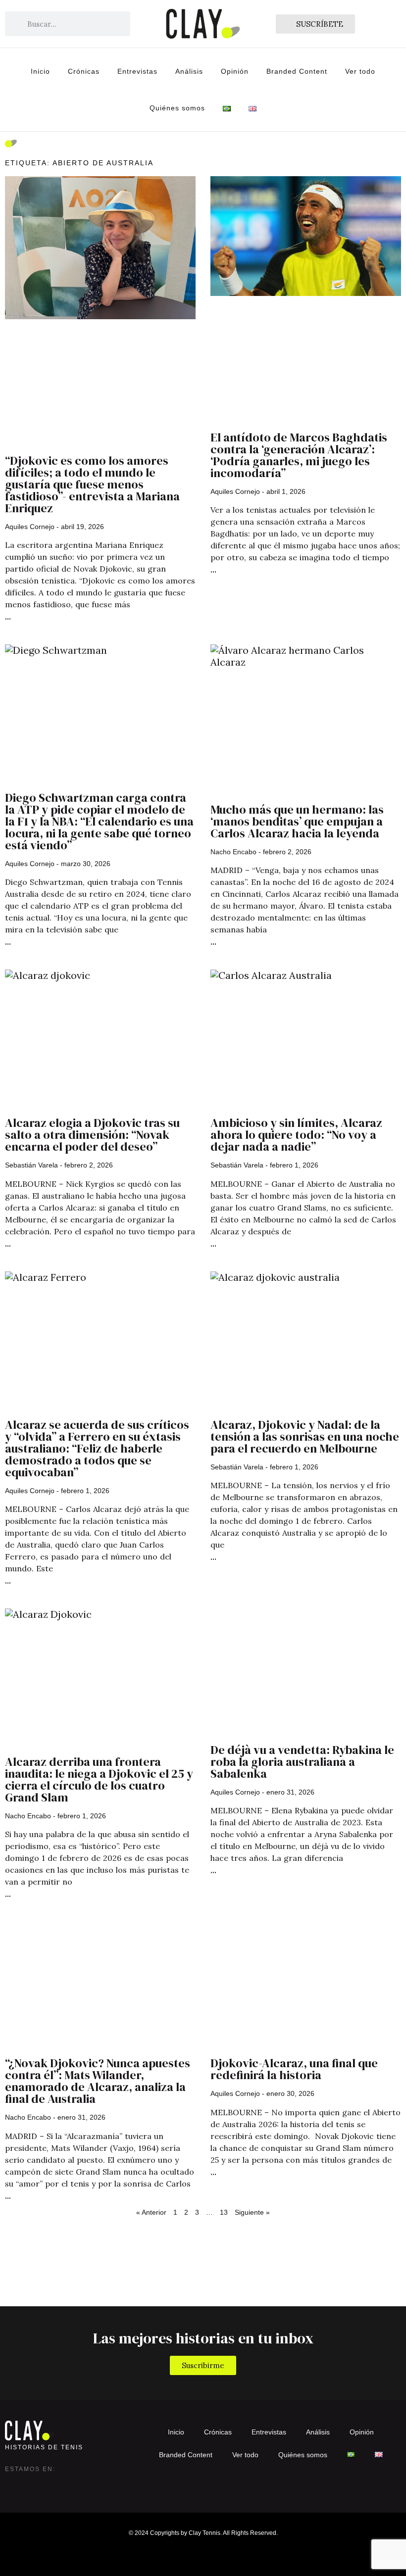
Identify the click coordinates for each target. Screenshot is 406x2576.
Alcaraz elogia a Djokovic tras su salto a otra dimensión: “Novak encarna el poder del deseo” (92, 1135)
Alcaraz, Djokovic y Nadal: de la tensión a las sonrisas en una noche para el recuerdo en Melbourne (305, 1436)
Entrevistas (137, 71)
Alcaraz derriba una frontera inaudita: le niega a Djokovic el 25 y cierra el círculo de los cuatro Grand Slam (99, 1779)
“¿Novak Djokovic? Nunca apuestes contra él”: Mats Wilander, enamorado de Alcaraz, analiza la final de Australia (98, 2081)
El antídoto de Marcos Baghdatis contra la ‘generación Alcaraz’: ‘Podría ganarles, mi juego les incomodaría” (299, 455)
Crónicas (84, 71)
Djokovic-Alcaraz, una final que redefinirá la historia (294, 2069)
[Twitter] (33, 2484)
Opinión (235, 71)
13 (224, 2212)
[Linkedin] (52, 2484)
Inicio (40, 71)
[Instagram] (13, 2484)
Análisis (189, 71)
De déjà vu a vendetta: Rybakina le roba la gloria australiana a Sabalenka (302, 1762)
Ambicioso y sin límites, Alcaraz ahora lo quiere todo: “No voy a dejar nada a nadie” (296, 1135)
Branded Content (297, 71)
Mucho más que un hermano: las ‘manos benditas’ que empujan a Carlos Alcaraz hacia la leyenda (297, 821)
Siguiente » (252, 2212)
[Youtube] (72, 2484)
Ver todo (360, 71)
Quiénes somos (177, 108)
